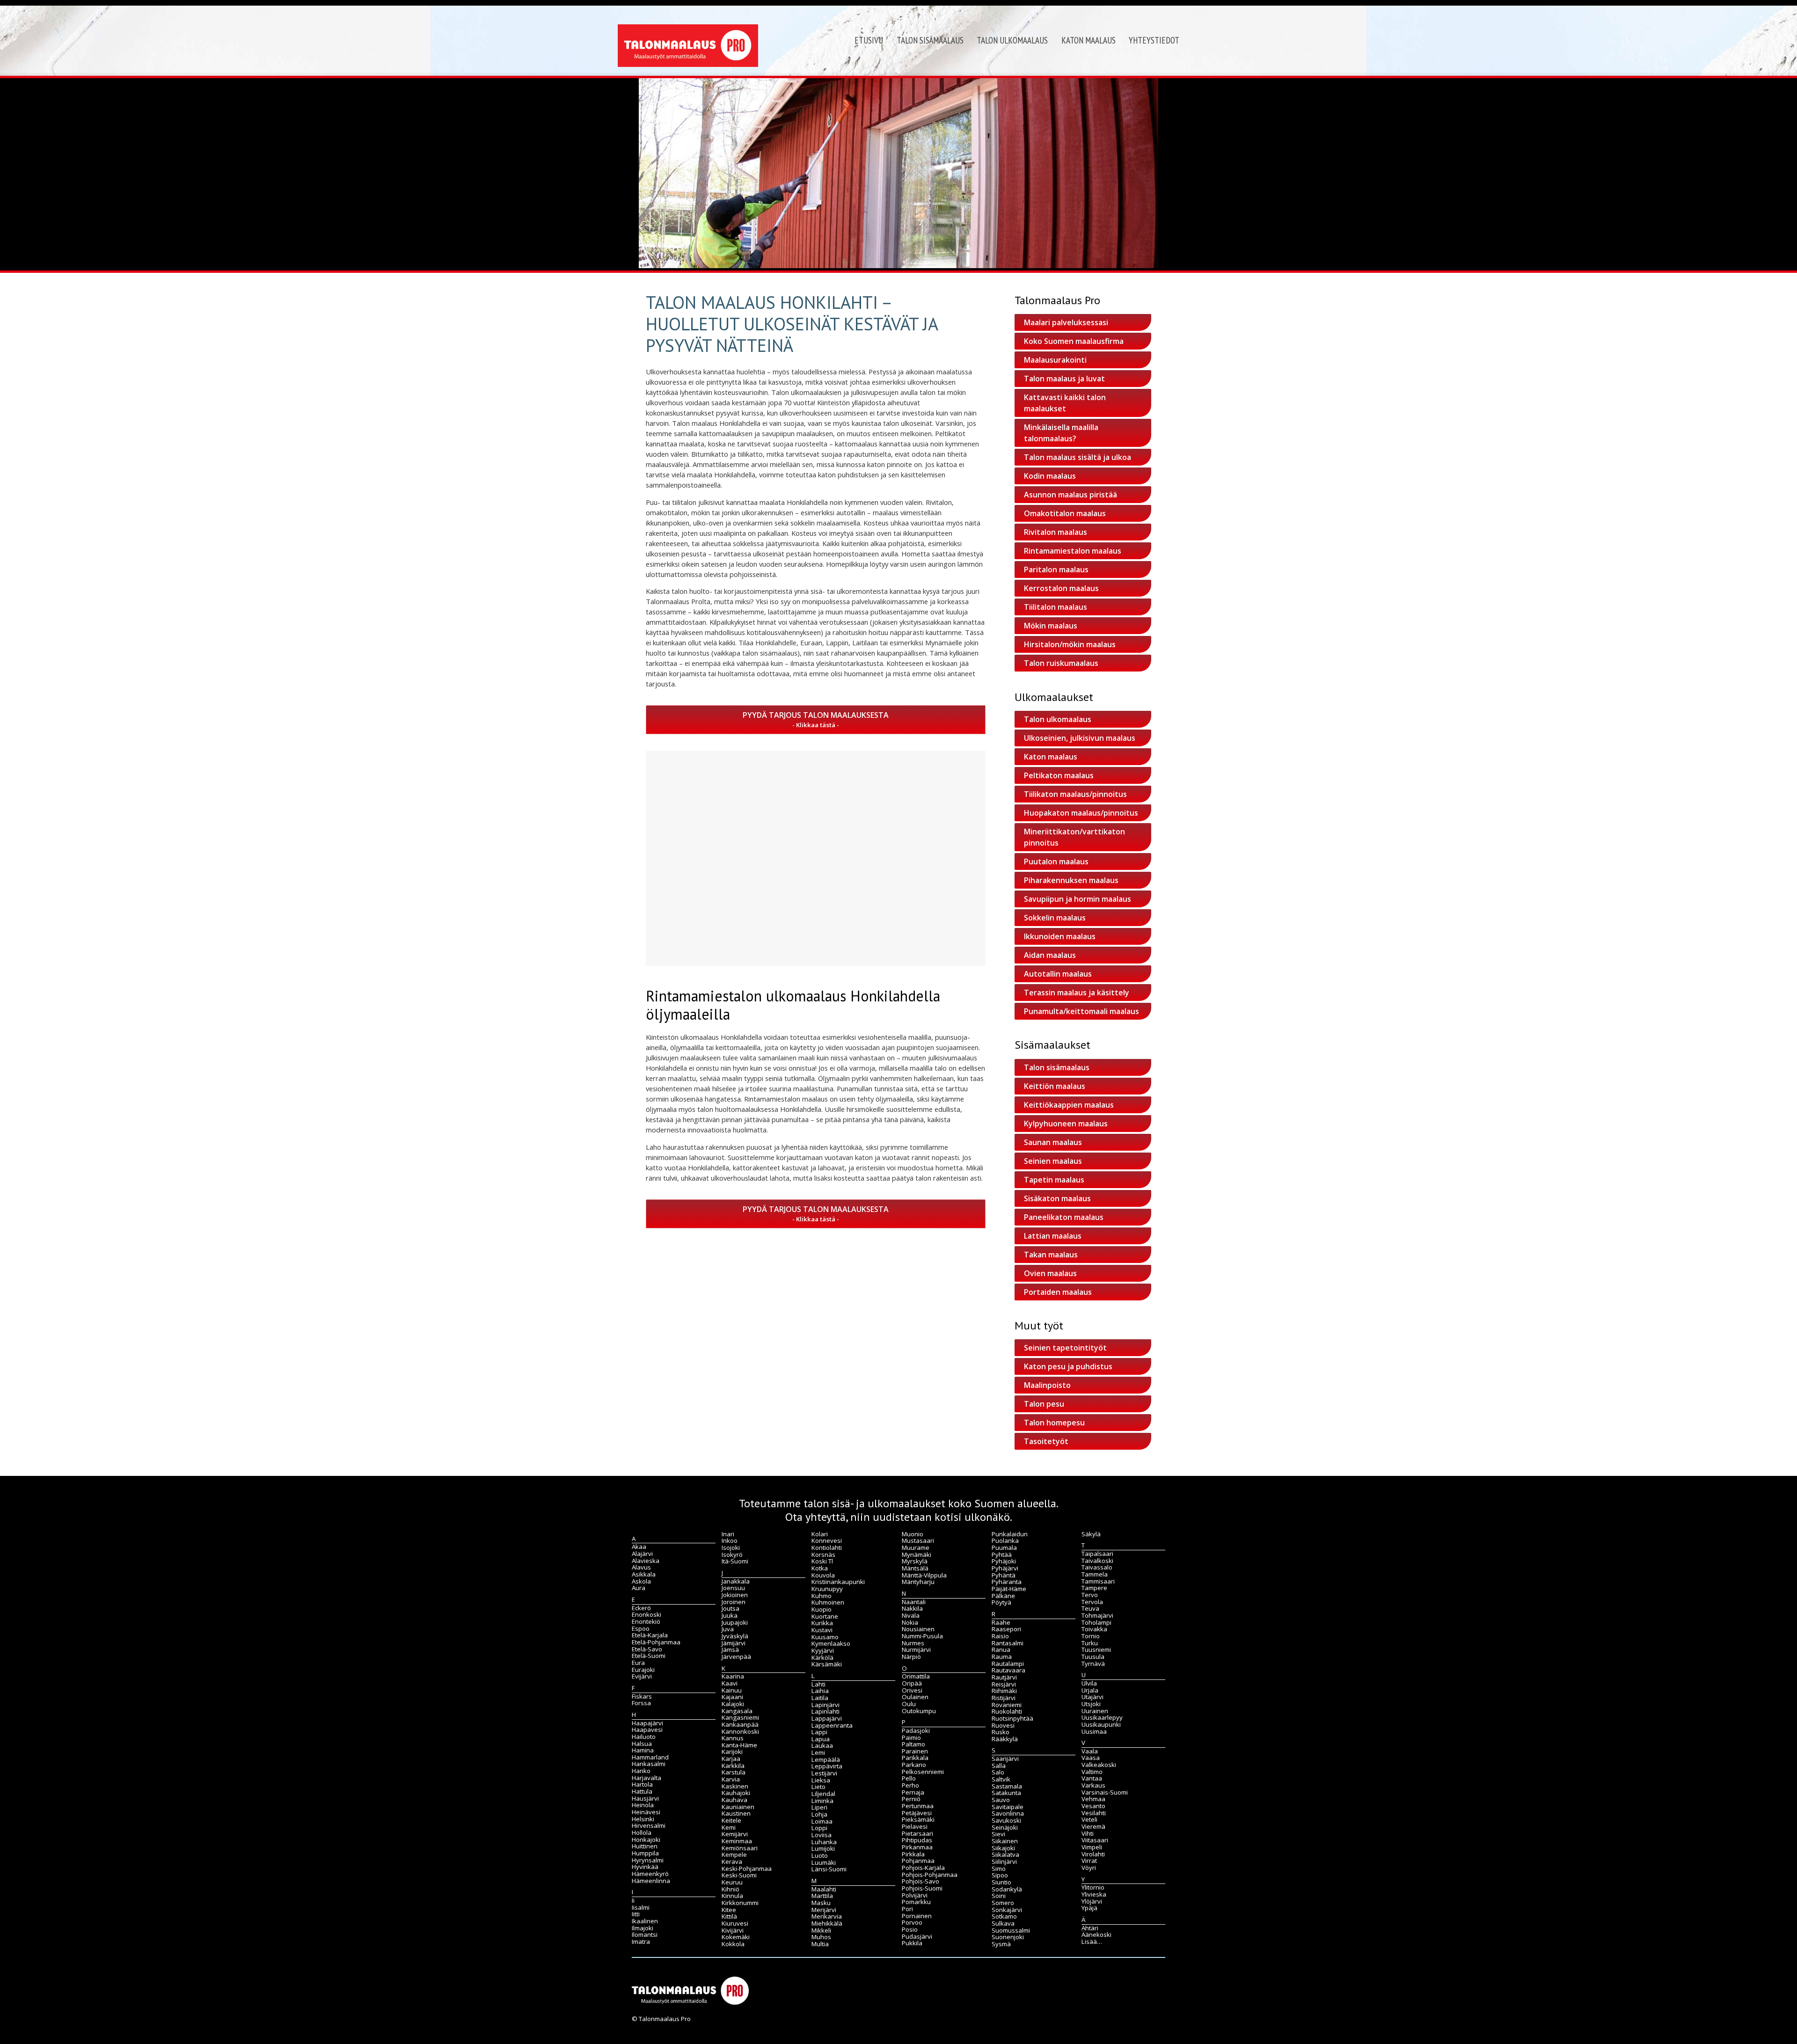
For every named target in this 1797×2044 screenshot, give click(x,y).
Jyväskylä (735, 1636)
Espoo (641, 1628)
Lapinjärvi (825, 1705)
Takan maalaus (1051, 1255)
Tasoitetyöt (1046, 1441)
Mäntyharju (918, 1582)
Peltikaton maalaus (1059, 775)
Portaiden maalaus (1058, 1292)
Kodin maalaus (1050, 476)
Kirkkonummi (740, 1903)
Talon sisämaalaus (930, 40)
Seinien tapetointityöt (1065, 1348)
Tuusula (1093, 1657)
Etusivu (869, 40)
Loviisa (822, 1835)
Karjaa (731, 1759)
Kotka (820, 1568)
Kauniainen (738, 1807)
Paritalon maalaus (1056, 569)
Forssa (641, 1703)
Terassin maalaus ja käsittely (1077, 993)
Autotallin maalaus (1058, 974)
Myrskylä (915, 1561)
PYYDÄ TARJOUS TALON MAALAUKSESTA (816, 715)
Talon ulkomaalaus (1012, 40)
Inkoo (730, 1540)
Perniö (911, 1799)
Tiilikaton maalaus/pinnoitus (1075, 794)
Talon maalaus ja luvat (1064, 379)
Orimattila (916, 1676)
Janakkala (736, 1581)
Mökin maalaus (1051, 626)
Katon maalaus (1088, 40)
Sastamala (1007, 1786)
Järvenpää (736, 1657)
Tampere (1094, 1588)
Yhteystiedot (1154, 40)
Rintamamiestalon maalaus (1073, 551)
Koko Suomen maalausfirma (1074, 341)
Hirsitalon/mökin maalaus (1070, 644)
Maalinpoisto (1047, 1385)
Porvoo (912, 1922)
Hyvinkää (645, 1867)
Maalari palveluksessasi (1066, 322)
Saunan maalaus (1053, 1142)
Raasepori (1006, 1629)
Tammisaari (1098, 1581)
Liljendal (823, 1794)
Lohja (819, 1814)
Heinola (643, 1805)
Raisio (1000, 1636)
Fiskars (642, 1696)
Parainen (915, 1751)
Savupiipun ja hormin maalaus (1077, 899)
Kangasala (737, 1711)
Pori (907, 1909)
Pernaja (913, 1792)
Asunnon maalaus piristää (1070, 495)
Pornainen (917, 1916)
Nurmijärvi (916, 1650)
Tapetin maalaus (1054, 1180)
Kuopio (822, 1609)
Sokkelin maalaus (1055, 918)
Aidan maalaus (1050, 955)
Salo (998, 1772)
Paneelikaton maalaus (1064, 1217)
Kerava (732, 1861)
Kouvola (823, 1575)
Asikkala (644, 1574)
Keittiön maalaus (1055, 1086)
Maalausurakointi (1055, 360)
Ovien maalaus (1050, 1273)
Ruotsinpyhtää (1012, 1718)
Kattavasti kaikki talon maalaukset (1065, 403)
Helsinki (643, 1819)
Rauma (1002, 1657)
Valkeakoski (1099, 1765)
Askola (641, 1581)
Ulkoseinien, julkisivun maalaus (1080, 738)
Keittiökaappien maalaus (1069, 1105)
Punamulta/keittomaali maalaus (1081, 1011)
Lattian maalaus (1053, 1236)
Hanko (641, 1771)
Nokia (910, 1622)
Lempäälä (826, 1759)
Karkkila (733, 1766)
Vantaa (1092, 1778)
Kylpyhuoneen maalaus (1066, 1124)
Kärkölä (822, 1657)
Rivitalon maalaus (1056, 532)
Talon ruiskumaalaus (1061, 663)
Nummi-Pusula (922, 1636)
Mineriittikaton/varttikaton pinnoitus (1074, 837)
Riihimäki (1004, 1691)
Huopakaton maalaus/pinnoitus (1081, 813)
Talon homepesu (1054, 1423)
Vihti (1088, 1833)
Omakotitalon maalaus (1065, 513)
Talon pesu (1044, 1404)
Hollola (642, 1832)
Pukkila (912, 1943)
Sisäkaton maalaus (1057, 1198)
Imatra (641, 1942)
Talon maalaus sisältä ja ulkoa (1077, 457)
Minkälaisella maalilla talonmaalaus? (1061, 433)
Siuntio (1001, 1882)
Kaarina (733, 1676)
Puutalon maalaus (1056, 861)
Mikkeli (821, 1930)
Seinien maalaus (1053, 1161)
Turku (1090, 1643)
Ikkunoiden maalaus (1060, 936)
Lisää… (1092, 1942)
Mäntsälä (915, 1568)
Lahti (818, 1684)
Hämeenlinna (651, 1881)
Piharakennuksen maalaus (1071, 880)
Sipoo (1000, 1875)
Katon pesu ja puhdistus (1068, 1366)
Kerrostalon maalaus (1061, 588)
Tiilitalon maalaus (1056, 607)
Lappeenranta (832, 1725)
